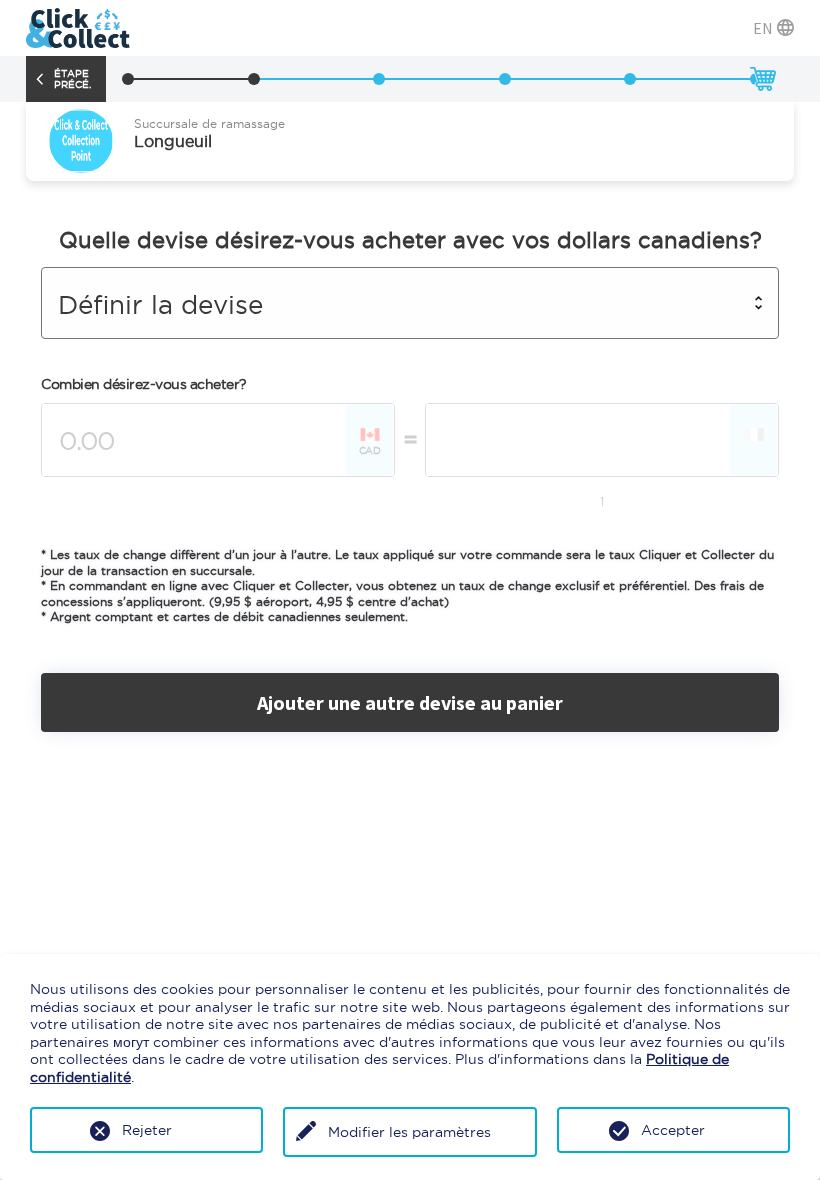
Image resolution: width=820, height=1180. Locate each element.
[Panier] (762, 79)
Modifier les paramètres (409, 1132)
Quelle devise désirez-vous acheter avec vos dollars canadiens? (410, 240)
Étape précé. (72, 79)
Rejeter (147, 1130)
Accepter (673, 1130)
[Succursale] (128, 79)
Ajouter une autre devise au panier (410, 702)
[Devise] (254, 79)
